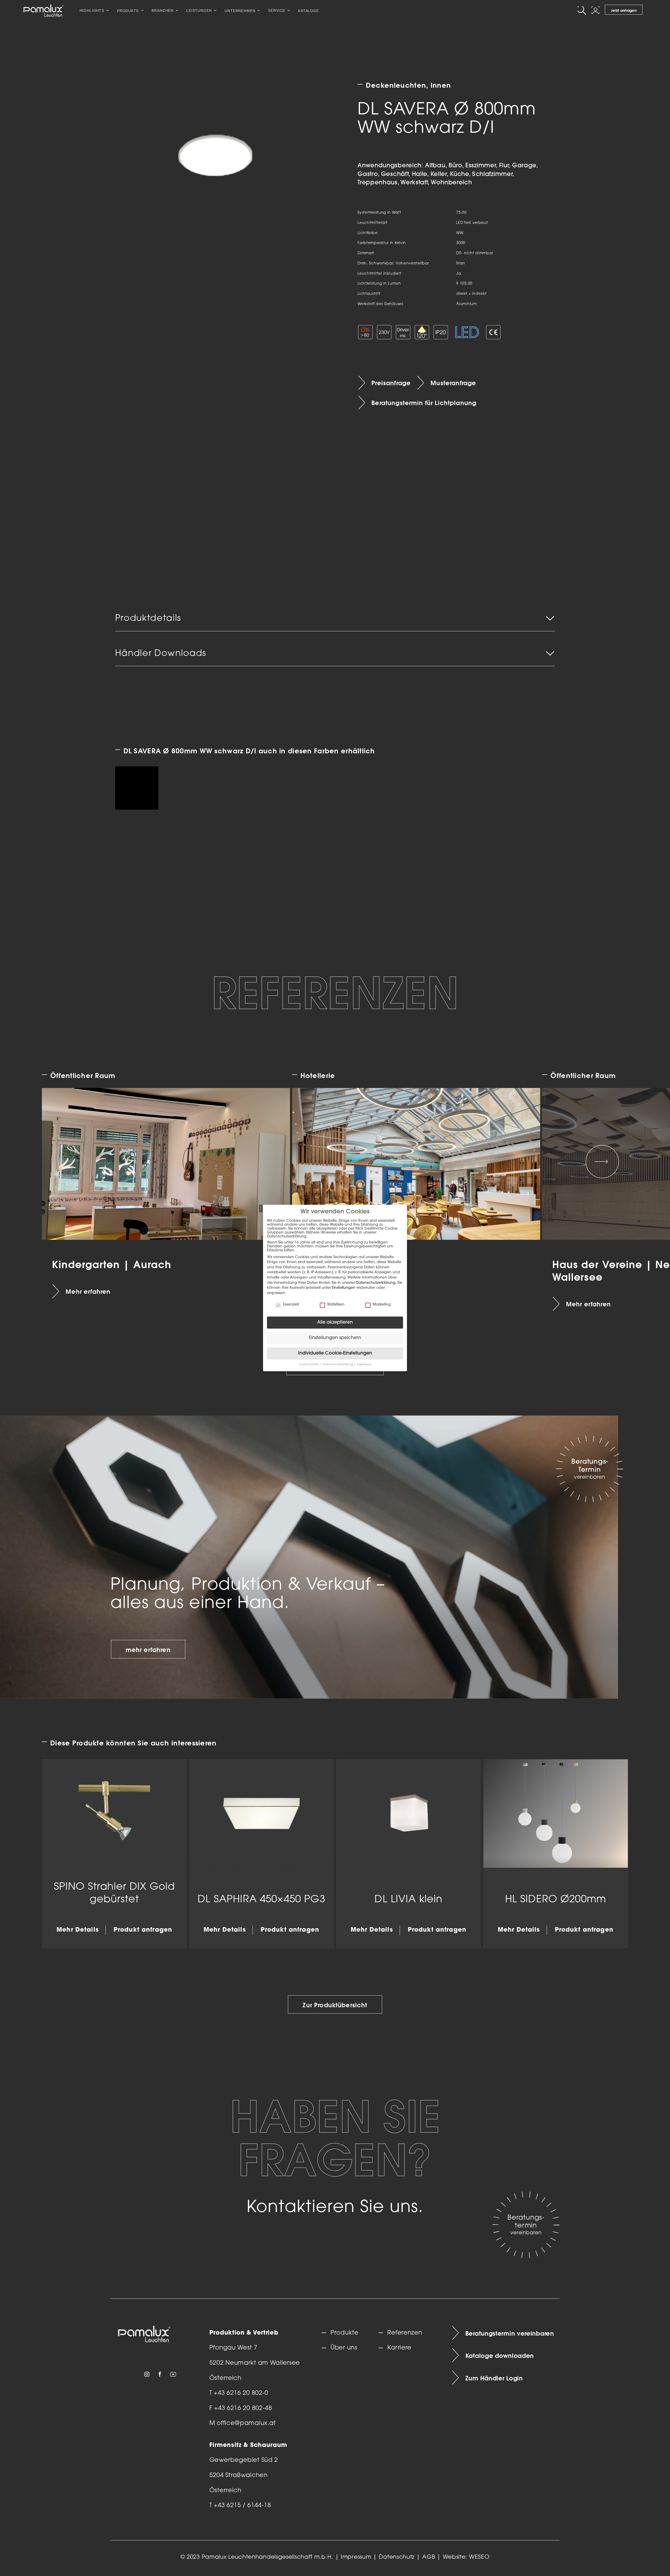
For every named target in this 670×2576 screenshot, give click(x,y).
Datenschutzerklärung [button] (338, 1365)
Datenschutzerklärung (376, 1283)
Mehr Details (78, 1930)
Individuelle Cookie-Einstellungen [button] (335, 1353)
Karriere (399, 2348)
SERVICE (277, 10)
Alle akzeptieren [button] (335, 1322)
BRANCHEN (163, 10)
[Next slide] (602, 1162)
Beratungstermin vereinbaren (510, 2333)
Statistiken (336, 1305)
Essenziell (291, 1305)
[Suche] (583, 10)
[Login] (596, 10)
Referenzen (405, 2333)
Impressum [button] (364, 1365)
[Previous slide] (68, 1162)
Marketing (382, 1305)
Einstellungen (344, 1288)
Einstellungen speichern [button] (335, 1338)
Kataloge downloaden (500, 2356)
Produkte (345, 2333)
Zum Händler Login (494, 2378)
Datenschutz (397, 2557)
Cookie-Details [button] (309, 1365)
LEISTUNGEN (199, 10)
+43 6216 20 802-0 (241, 2393)
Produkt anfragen (143, 1930)
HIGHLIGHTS (92, 10)
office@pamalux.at (246, 2423)
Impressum (356, 2557)
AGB (429, 2557)
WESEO (479, 2557)
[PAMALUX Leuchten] (43, 10)
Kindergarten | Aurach (111, 1264)
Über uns (344, 2348)
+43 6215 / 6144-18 (242, 2506)
